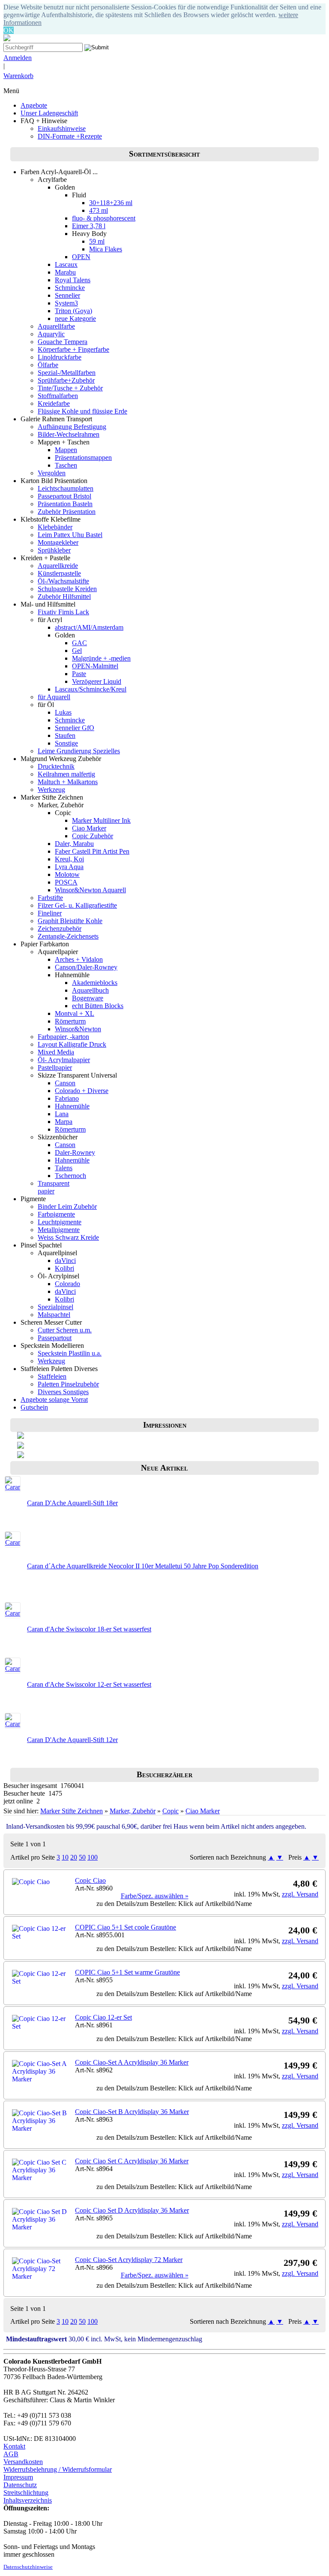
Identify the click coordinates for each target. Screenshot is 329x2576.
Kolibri (64, 1268)
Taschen (66, 465)
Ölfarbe (48, 365)
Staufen (65, 735)
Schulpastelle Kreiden (67, 589)
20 (74, 1857)
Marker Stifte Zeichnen (72, 1811)
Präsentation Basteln (65, 504)
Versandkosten (23, 2462)
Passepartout (55, 1338)
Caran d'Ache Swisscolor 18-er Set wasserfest (89, 1629)
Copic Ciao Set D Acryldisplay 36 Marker (132, 2210)
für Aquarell (54, 697)
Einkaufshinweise (62, 128)
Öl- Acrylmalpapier (64, 1060)
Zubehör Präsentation (67, 512)
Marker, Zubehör (133, 1811)
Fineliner (50, 913)
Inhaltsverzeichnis (28, 2500)
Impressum (18, 2477)
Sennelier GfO (75, 728)
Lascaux (66, 264)
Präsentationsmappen (83, 458)
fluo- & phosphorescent (104, 218)
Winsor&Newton (78, 1029)
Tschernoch (70, 1176)
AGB (11, 2454)
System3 (66, 303)
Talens (64, 1168)
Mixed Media (56, 1052)
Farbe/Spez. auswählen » (155, 1896)
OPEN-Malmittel (95, 666)
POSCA (66, 882)
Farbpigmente (56, 1214)
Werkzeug (51, 790)
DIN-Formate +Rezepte (70, 136)
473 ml (99, 210)
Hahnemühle (72, 1106)
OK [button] (9, 30)
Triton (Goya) (73, 311)
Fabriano (67, 1098)
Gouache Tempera (63, 342)
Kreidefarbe (54, 403)
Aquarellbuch (90, 990)
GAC (79, 643)
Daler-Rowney (75, 1152)
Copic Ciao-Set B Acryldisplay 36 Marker (132, 2112)
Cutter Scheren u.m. (65, 1330)
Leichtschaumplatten (66, 488)
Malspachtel (54, 1315)
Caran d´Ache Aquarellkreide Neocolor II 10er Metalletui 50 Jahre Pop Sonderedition (143, 1566)
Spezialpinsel (55, 1307)
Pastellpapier (55, 1068)
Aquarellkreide (58, 566)
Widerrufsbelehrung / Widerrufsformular (58, 2469)
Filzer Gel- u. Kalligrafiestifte (77, 905)
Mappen (66, 450)
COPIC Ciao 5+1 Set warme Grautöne (127, 1972)
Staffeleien (52, 1376)
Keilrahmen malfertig (66, 774)
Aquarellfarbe (56, 326)
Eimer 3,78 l (89, 226)
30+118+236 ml (111, 203)
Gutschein (34, 1407)
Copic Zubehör (93, 836)
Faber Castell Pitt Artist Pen (92, 851)
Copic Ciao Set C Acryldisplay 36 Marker (132, 2161)
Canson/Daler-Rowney (86, 967)
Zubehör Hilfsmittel (64, 596)
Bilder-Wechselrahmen (69, 434)
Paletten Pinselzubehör (68, 1384)
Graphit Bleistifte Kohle (70, 921)
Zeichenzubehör (60, 929)
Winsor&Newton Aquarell (90, 890)
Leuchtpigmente (60, 1222)
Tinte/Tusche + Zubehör (70, 388)
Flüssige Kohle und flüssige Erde (82, 411)
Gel (77, 651)
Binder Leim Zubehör (67, 1206)
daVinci (65, 1261)
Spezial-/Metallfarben (67, 373)
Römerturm (70, 1021)
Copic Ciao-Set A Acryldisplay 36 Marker (132, 2062)
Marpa (64, 1122)
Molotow (67, 874)
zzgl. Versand (300, 1894)
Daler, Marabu (74, 844)
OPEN (81, 257)
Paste (79, 674)
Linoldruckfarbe (60, 357)
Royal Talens (73, 280)
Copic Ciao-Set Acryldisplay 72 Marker (129, 2260)
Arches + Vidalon (79, 959)
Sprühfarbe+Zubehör (66, 380)
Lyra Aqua (69, 867)
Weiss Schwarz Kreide (68, 1237)
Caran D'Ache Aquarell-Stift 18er (72, 1503)
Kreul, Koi (69, 859)
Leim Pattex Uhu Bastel (70, 535)
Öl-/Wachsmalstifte (63, 581)
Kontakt (14, 2446)
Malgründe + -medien (101, 658)
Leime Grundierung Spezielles (79, 751)
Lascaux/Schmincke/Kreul (91, 689)
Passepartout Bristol (64, 496)
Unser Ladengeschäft (49, 113)
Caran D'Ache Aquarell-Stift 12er (72, 1740)
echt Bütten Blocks (98, 1006)
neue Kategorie (75, 319)
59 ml (97, 241)
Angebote (34, 105)
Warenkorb (18, 76)
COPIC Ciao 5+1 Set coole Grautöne (126, 1927)
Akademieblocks (95, 983)
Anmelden (18, 58)
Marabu (65, 272)
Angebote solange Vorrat (54, 1400)
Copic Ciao (90, 1880)
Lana (62, 1114)
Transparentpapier (54, 1187)
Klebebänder (55, 527)
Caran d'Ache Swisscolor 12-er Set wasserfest (89, 1684)
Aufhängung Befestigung (72, 427)
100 (93, 1857)
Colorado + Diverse (82, 1091)
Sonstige (66, 743)
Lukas (63, 712)
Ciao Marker (89, 828)
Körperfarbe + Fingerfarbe (73, 349)
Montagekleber (58, 542)
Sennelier (67, 295)
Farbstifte (50, 898)
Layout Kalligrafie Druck (72, 1044)
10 (65, 1857)
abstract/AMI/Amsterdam (89, 627)
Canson (65, 1083)
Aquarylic (51, 334)
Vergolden (52, 473)
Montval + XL (75, 1013)
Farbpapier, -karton (63, 1037)
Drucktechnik (56, 766)
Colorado (67, 1284)
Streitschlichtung (26, 2493)
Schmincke (70, 288)
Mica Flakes (106, 249)
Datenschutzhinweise (28, 2567)
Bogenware (88, 998)
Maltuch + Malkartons (68, 782)
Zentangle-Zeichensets (68, 936)
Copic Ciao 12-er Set (103, 2017)
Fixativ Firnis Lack (63, 612)
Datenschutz (20, 2485)
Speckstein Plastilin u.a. (70, 1353)
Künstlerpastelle (59, 573)
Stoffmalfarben (58, 396)
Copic (170, 1811)
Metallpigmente (59, 1230)
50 (82, 1857)
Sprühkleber (54, 550)
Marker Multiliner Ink (101, 820)
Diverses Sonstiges (63, 1392)
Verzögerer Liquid (97, 681)
